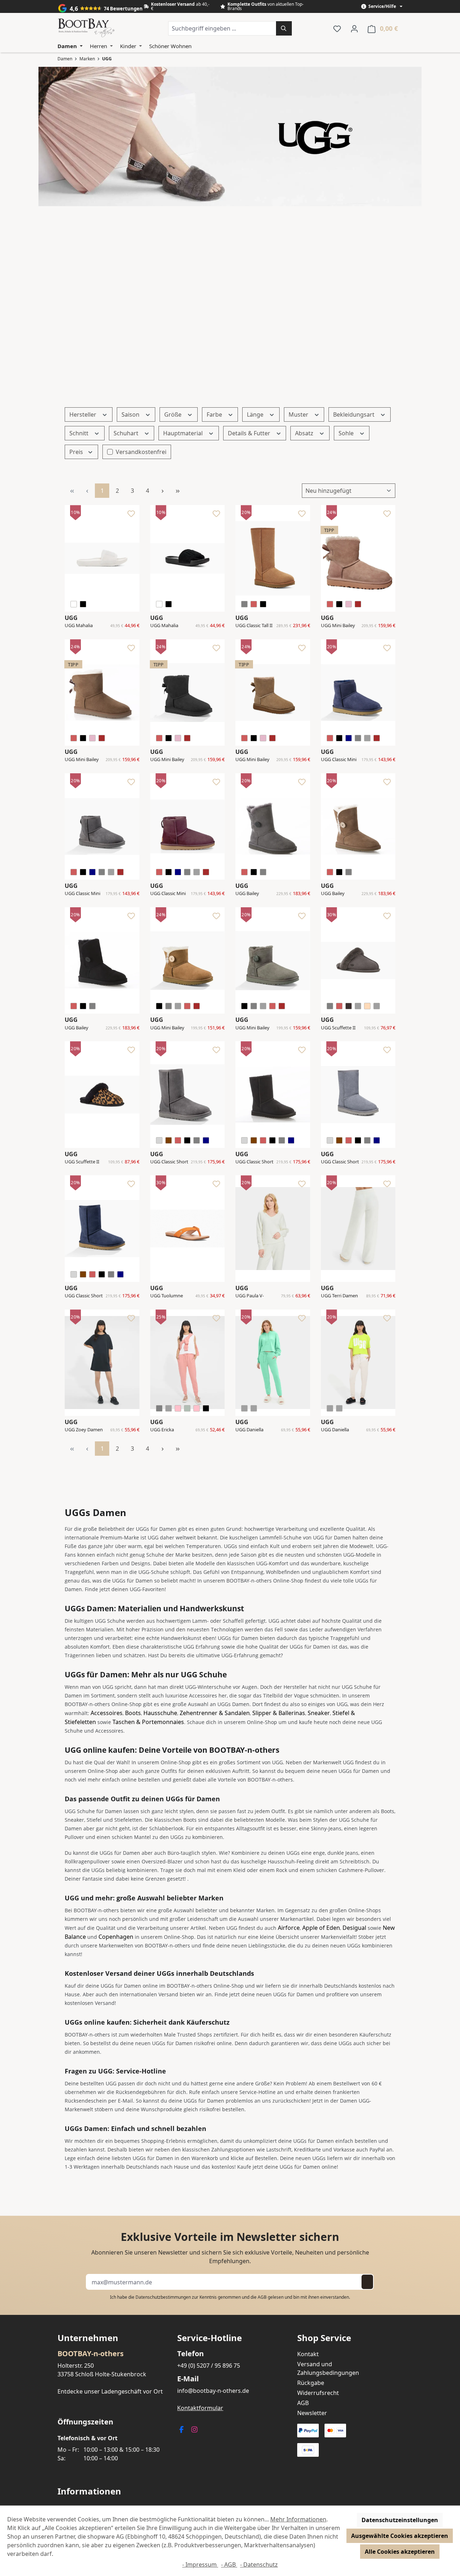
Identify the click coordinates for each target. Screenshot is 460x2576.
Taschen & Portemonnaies (148, 1722)
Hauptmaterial (184, 433)
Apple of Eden (321, 1928)
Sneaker (319, 1713)
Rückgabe (311, 2383)
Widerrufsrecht (318, 2393)
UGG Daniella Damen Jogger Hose (251, 1430)
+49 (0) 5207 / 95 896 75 (209, 2366)
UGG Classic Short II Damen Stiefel (169, 1162)
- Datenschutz (259, 2565)
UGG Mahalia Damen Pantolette (79, 626)
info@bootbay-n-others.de (213, 2391)
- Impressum (200, 2565)
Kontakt (308, 2354)
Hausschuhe (160, 1713)
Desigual (354, 1928)
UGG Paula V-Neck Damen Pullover (250, 1296)
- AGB (229, 2565)
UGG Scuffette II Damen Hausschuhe (338, 1028)
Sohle (347, 433)
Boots (133, 1713)
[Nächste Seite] (162, 491)
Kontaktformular (200, 2408)
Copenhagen (116, 1937)
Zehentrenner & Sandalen (215, 1713)
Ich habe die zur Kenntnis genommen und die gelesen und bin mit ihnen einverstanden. (230, 2297)
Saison (131, 414)
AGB (262, 2297)
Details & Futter (250, 433)
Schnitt (80, 433)
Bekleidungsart (355, 414)
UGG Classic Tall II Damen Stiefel (254, 626)
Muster (299, 414)
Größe (174, 414)
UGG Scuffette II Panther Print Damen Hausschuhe (82, 1162)
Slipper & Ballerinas (279, 1713)
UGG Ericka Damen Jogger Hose (166, 1430)
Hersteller (84, 414)
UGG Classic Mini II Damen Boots (339, 760)
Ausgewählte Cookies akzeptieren (400, 2536)
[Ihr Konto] (354, 28)
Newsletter (312, 2413)
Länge (256, 414)
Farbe (215, 414)
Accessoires (107, 1713)
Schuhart (127, 433)
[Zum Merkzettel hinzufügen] (131, 515)
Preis (77, 452)
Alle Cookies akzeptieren (400, 2552)
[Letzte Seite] (178, 491)
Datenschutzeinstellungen (400, 2520)
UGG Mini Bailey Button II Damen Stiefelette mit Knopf (168, 1028)
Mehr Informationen (298, 2519)
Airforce (289, 1928)
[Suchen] (284, 28)
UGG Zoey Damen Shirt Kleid (84, 1430)
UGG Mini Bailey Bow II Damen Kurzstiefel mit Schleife (338, 626)
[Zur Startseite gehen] (86, 28)
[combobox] (222, 28)
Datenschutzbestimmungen (163, 2297)
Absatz (305, 433)
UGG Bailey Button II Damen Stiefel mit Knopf (253, 894)
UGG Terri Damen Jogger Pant (339, 1296)
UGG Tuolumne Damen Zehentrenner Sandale (167, 1296)
